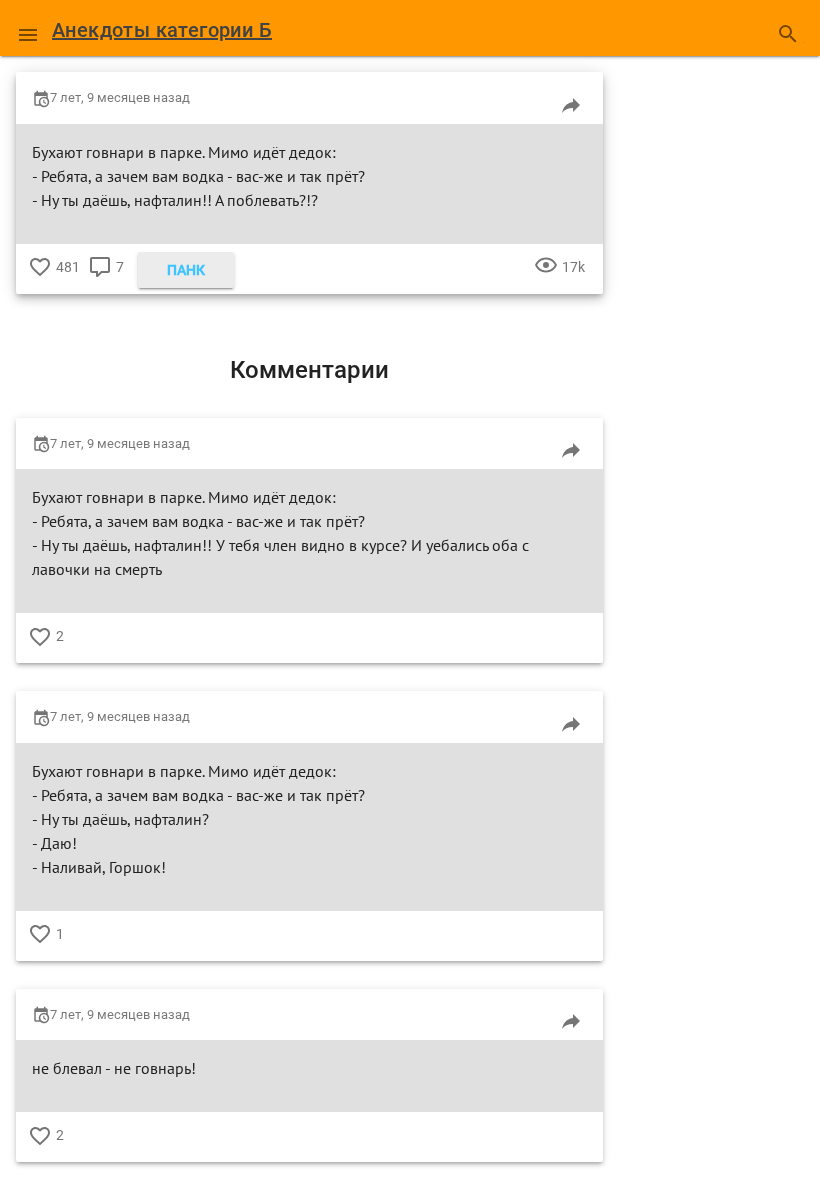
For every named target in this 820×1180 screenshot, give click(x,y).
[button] (28, 28)
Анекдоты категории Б (162, 30)
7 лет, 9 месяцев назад (120, 97)
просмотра (546, 282)
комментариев (100, 282)
